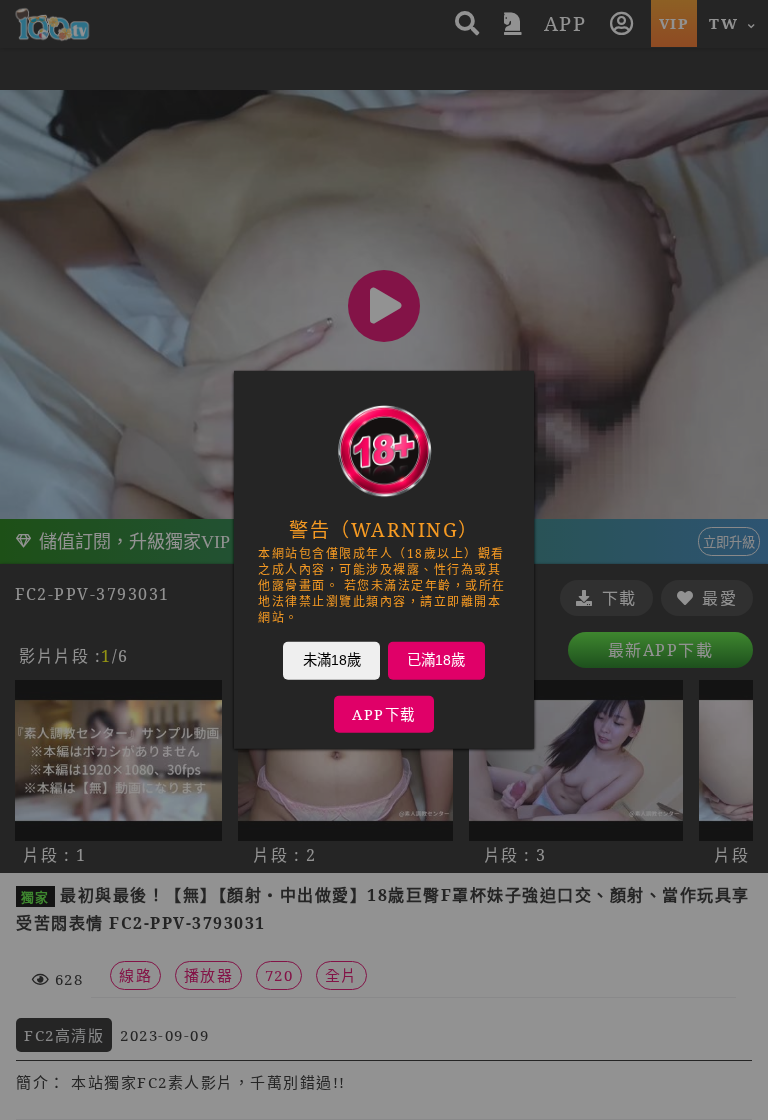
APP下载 (384, 714)
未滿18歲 (332, 660)
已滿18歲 (436, 660)
